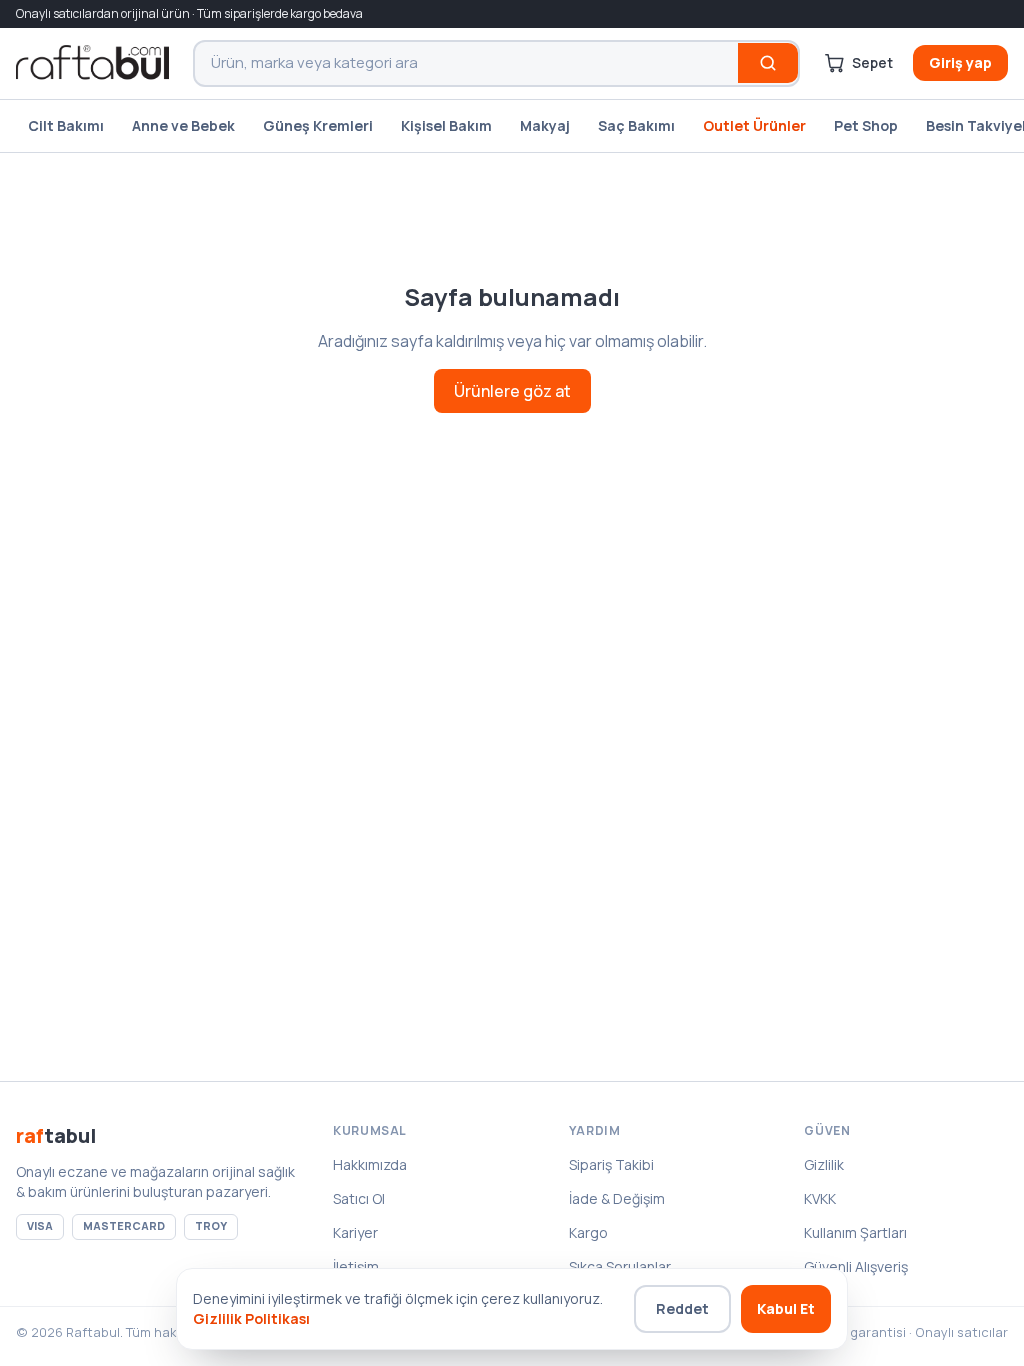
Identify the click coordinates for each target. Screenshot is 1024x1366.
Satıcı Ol (359, 1198)
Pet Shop (866, 125)
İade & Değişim (617, 1198)
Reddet (682, 1308)
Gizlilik (824, 1164)
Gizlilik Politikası (251, 1318)
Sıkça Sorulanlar (620, 1266)
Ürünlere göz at (512, 391)
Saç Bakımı (636, 125)
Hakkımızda (370, 1164)
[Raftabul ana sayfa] (92, 63)
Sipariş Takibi (611, 1164)
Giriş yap (960, 62)
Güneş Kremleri (318, 125)
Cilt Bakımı (66, 125)
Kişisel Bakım (446, 125)
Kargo (588, 1232)
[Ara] (768, 63)
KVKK (820, 1198)
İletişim (356, 1266)
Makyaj (545, 125)
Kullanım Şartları (855, 1232)
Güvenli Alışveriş (856, 1266)
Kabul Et (786, 1308)
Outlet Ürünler (754, 125)
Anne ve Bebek (183, 125)
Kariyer (355, 1232)
